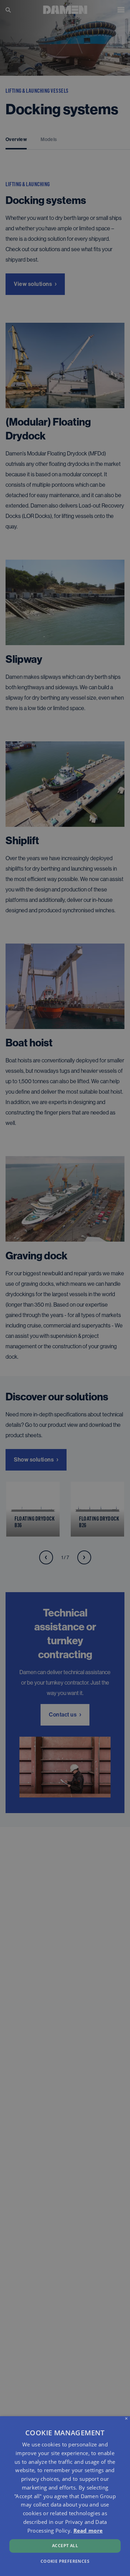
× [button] (126, 2419)
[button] (65, 2561)
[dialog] (65, 2496)
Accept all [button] (65, 2546)
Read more (88, 2530)
